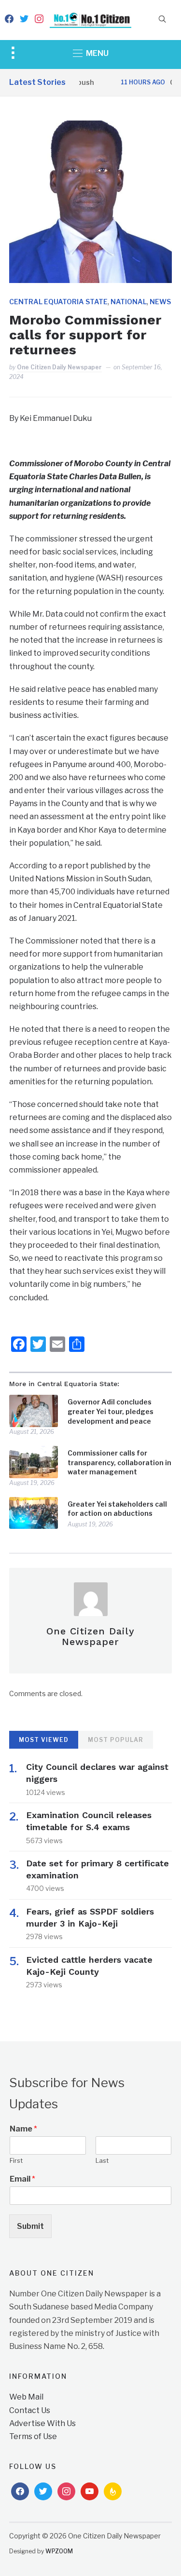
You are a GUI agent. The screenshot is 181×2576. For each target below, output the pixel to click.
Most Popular (116, 1740)
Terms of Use (33, 2436)
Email (22, 2179)
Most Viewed (44, 1740)
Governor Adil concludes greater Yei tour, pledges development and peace (111, 1411)
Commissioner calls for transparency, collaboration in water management (119, 1462)
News (160, 302)
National (129, 302)
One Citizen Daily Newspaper (59, 367)
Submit (30, 2226)
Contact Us (30, 2410)
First (16, 2160)
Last (102, 2160)
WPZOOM (59, 2551)
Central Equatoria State (58, 302)
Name (23, 2129)
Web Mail (26, 2397)
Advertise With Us (42, 2423)
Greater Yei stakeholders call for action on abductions (117, 1509)
